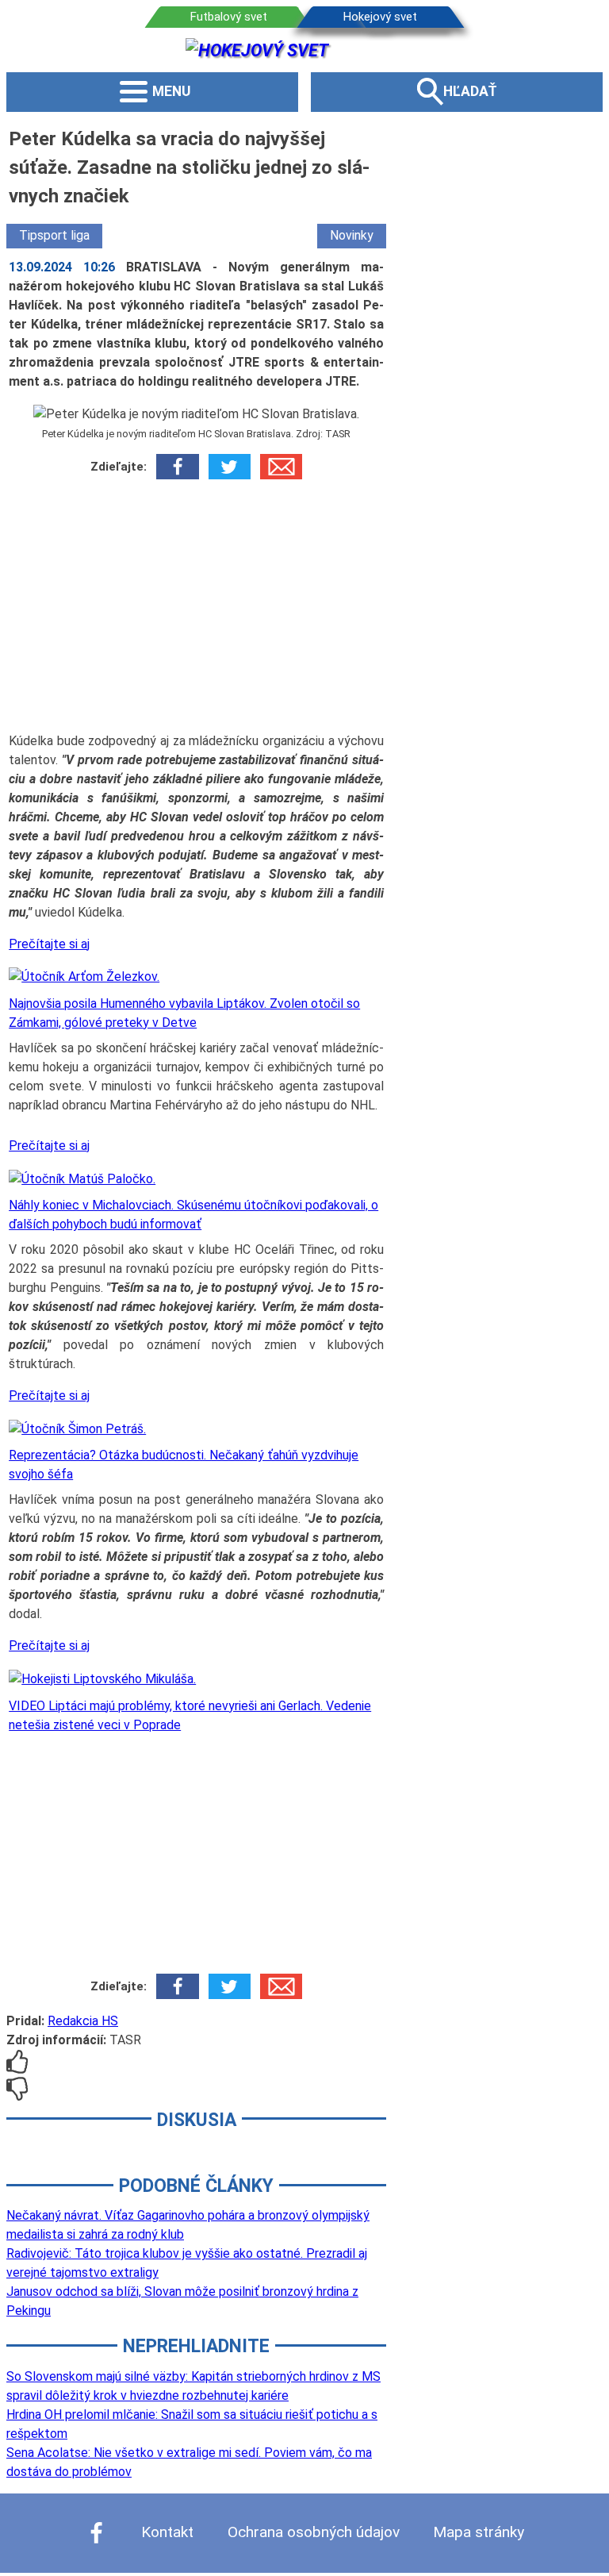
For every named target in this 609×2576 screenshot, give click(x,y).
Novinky (352, 235)
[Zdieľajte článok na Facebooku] (177, 467)
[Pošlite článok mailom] (281, 467)
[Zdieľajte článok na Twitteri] (230, 467)
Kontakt (167, 2532)
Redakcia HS (83, 2021)
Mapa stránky (479, 2532)
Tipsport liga (54, 235)
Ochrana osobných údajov (314, 2532)
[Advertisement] (196, 611)
